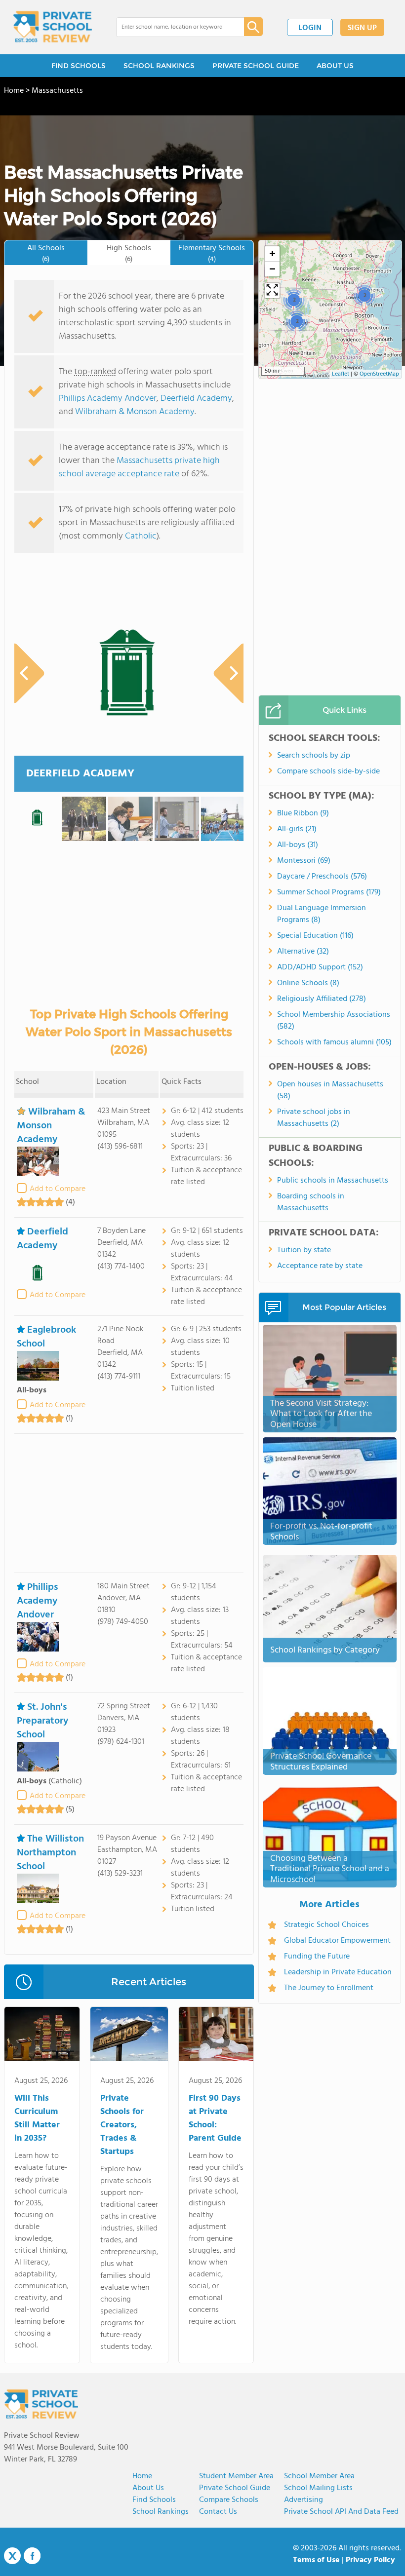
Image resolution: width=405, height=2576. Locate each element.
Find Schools (154, 2500)
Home (142, 2476)
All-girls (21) (297, 829)
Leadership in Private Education (338, 1972)
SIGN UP (362, 28)
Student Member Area (236, 2476)
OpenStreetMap (379, 374)
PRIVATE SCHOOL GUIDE (256, 66)
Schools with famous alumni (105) (334, 1042)
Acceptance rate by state (320, 1266)
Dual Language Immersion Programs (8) (322, 914)
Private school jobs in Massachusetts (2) (314, 1118)
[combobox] (173, 27)
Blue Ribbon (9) (303, 813)
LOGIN (310, 28)
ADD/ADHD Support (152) (320, 967)
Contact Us (218, 2512)
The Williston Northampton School (50, 1853)
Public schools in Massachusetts (333, 1181)
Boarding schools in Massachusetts (311, 1202)
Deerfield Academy (196, 399)
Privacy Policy (370, 2560)
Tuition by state (304, 1250)
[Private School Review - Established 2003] (52, 27)
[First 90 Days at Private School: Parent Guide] (216, 2036)
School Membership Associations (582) (334, 1021)
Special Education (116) (315, 936)
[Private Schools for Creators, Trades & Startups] (129, 2036)
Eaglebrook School (46, 1337)
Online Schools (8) (308, 983)
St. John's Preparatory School (42, 1721)
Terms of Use (316, 2560)
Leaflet (341, 374)
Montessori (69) (304, 861)
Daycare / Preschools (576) (322, 877)
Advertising (304, 2500)
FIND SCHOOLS (79, 66)
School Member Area (319, 2476)
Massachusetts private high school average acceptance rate (139, 467)
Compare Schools (229, 2500)
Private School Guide (235, 2488)
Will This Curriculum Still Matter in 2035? (37, 2118)
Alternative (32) (303, 952)
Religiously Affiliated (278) (322, 999)
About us (148, 2488)
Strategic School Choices (326, 1925)
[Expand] (272, 291)
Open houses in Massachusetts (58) (330, 1090)
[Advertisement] (129, 1503)
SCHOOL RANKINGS (159, 66)
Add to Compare (58, 1189)
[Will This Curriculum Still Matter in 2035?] (42, 2036)
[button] (364, 295)
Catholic (141, 536)
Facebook (32, 2556)
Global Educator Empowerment (337, 1941)
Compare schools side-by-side (328, 771)
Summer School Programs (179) (329, 892)
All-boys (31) (298, 845)
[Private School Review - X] (12, 2556)
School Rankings (161, 2512)
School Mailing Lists (318, 2488)
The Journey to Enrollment (329, 1988)
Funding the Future (317, 1957)
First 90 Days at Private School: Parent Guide (215, 2118)
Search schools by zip (314, 756)
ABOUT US (335, 66)
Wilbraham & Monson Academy (135, 412)
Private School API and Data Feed (341, 2512)
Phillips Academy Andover (108, 399)
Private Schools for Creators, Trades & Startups (122, 2125)
